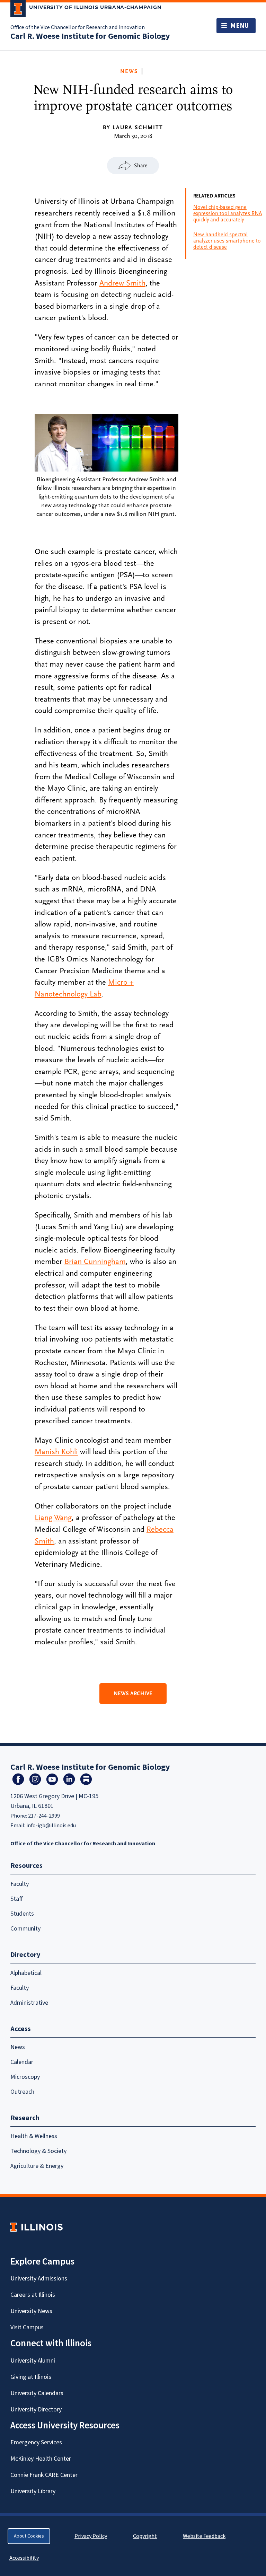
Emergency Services (36, 2442)
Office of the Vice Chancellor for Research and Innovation (78, 27)
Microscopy (25, 2077)
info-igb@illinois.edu (51, 1826)
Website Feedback (205, 2536)
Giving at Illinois (31, 2377)
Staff (17, 1899)
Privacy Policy (91, 2536)
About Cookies (29, 2536)
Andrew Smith (122, 283)
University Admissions (39, 2279)
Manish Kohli (56, 1452)
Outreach (22, 2092)
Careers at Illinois (33, 2295)
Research (25, 2118)
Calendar (22, 2062)
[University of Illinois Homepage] (37, 2227)
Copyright (145, 2536)
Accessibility (24, 2558)
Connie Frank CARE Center (44, 2475)
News (129, 71)
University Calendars (37, 2393)
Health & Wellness (34, 2136)
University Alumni (33, 2361)
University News (31, 2311)
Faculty (20, 1884)
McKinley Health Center (41, 2459)
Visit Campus (27, 2327)
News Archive (133, 1694)
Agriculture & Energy (37, 2166)
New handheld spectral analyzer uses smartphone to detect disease (227, 241)
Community (25, 1929)
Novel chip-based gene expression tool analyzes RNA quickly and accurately (228, 213)
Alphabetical (26, 1973)
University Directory (36, 2410)
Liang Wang (53, 1518)
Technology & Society (38, 2151)
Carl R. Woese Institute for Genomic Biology (90, 36)
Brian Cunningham (95, 1261)
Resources (26, 1866)
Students (22, 1914)
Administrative (29, 2003)
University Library (33, 2491)
